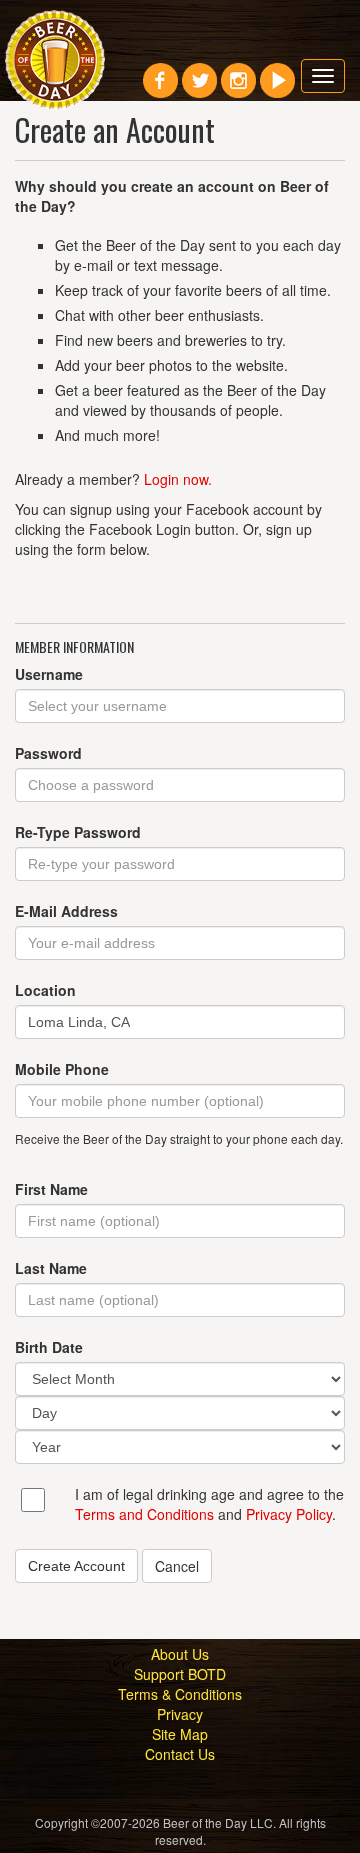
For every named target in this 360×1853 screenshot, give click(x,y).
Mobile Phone (62, 1069)
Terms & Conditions (180, 1694)
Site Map (180, 1734)
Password (48, 753)
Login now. (178, 479)
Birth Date (49, 1347)
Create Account (76, 1566)
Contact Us (180, 1754)
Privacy (180, 1714)
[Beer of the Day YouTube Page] (277, 88)
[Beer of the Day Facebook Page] (160, 88)
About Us (180, 1654)
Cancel (177, 1566)
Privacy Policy (289, 1514)
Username (49, 674)
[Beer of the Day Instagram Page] (238, 88)
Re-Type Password (78, 832)
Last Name (51, 1268)
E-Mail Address (66, 911)
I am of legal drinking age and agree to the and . (209, 1504)
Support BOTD (180, 1674)
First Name (51, 1189)
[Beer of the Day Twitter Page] (199, 88)
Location (45, 990)
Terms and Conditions (144, 1514)
